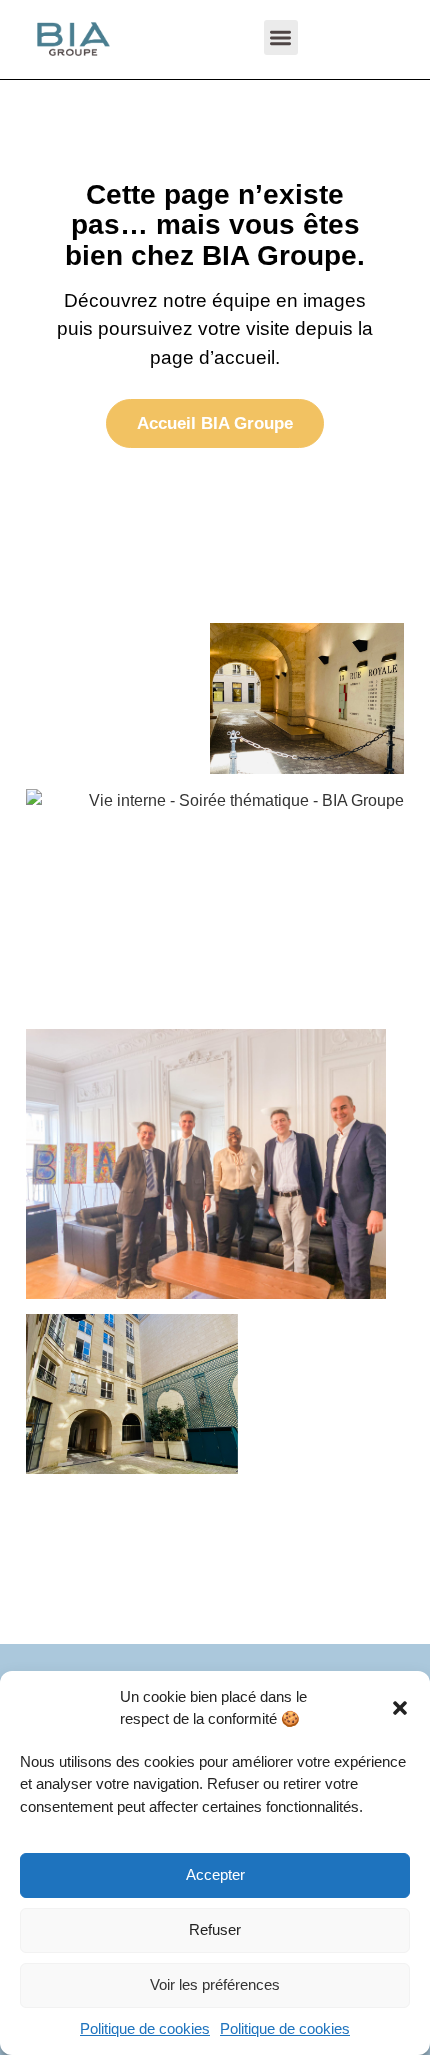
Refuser (215, 1929)
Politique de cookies (145, 2028)
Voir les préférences (215, 1984)
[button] (400, 1708)
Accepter (215, 1874)
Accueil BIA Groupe (215, 423)
